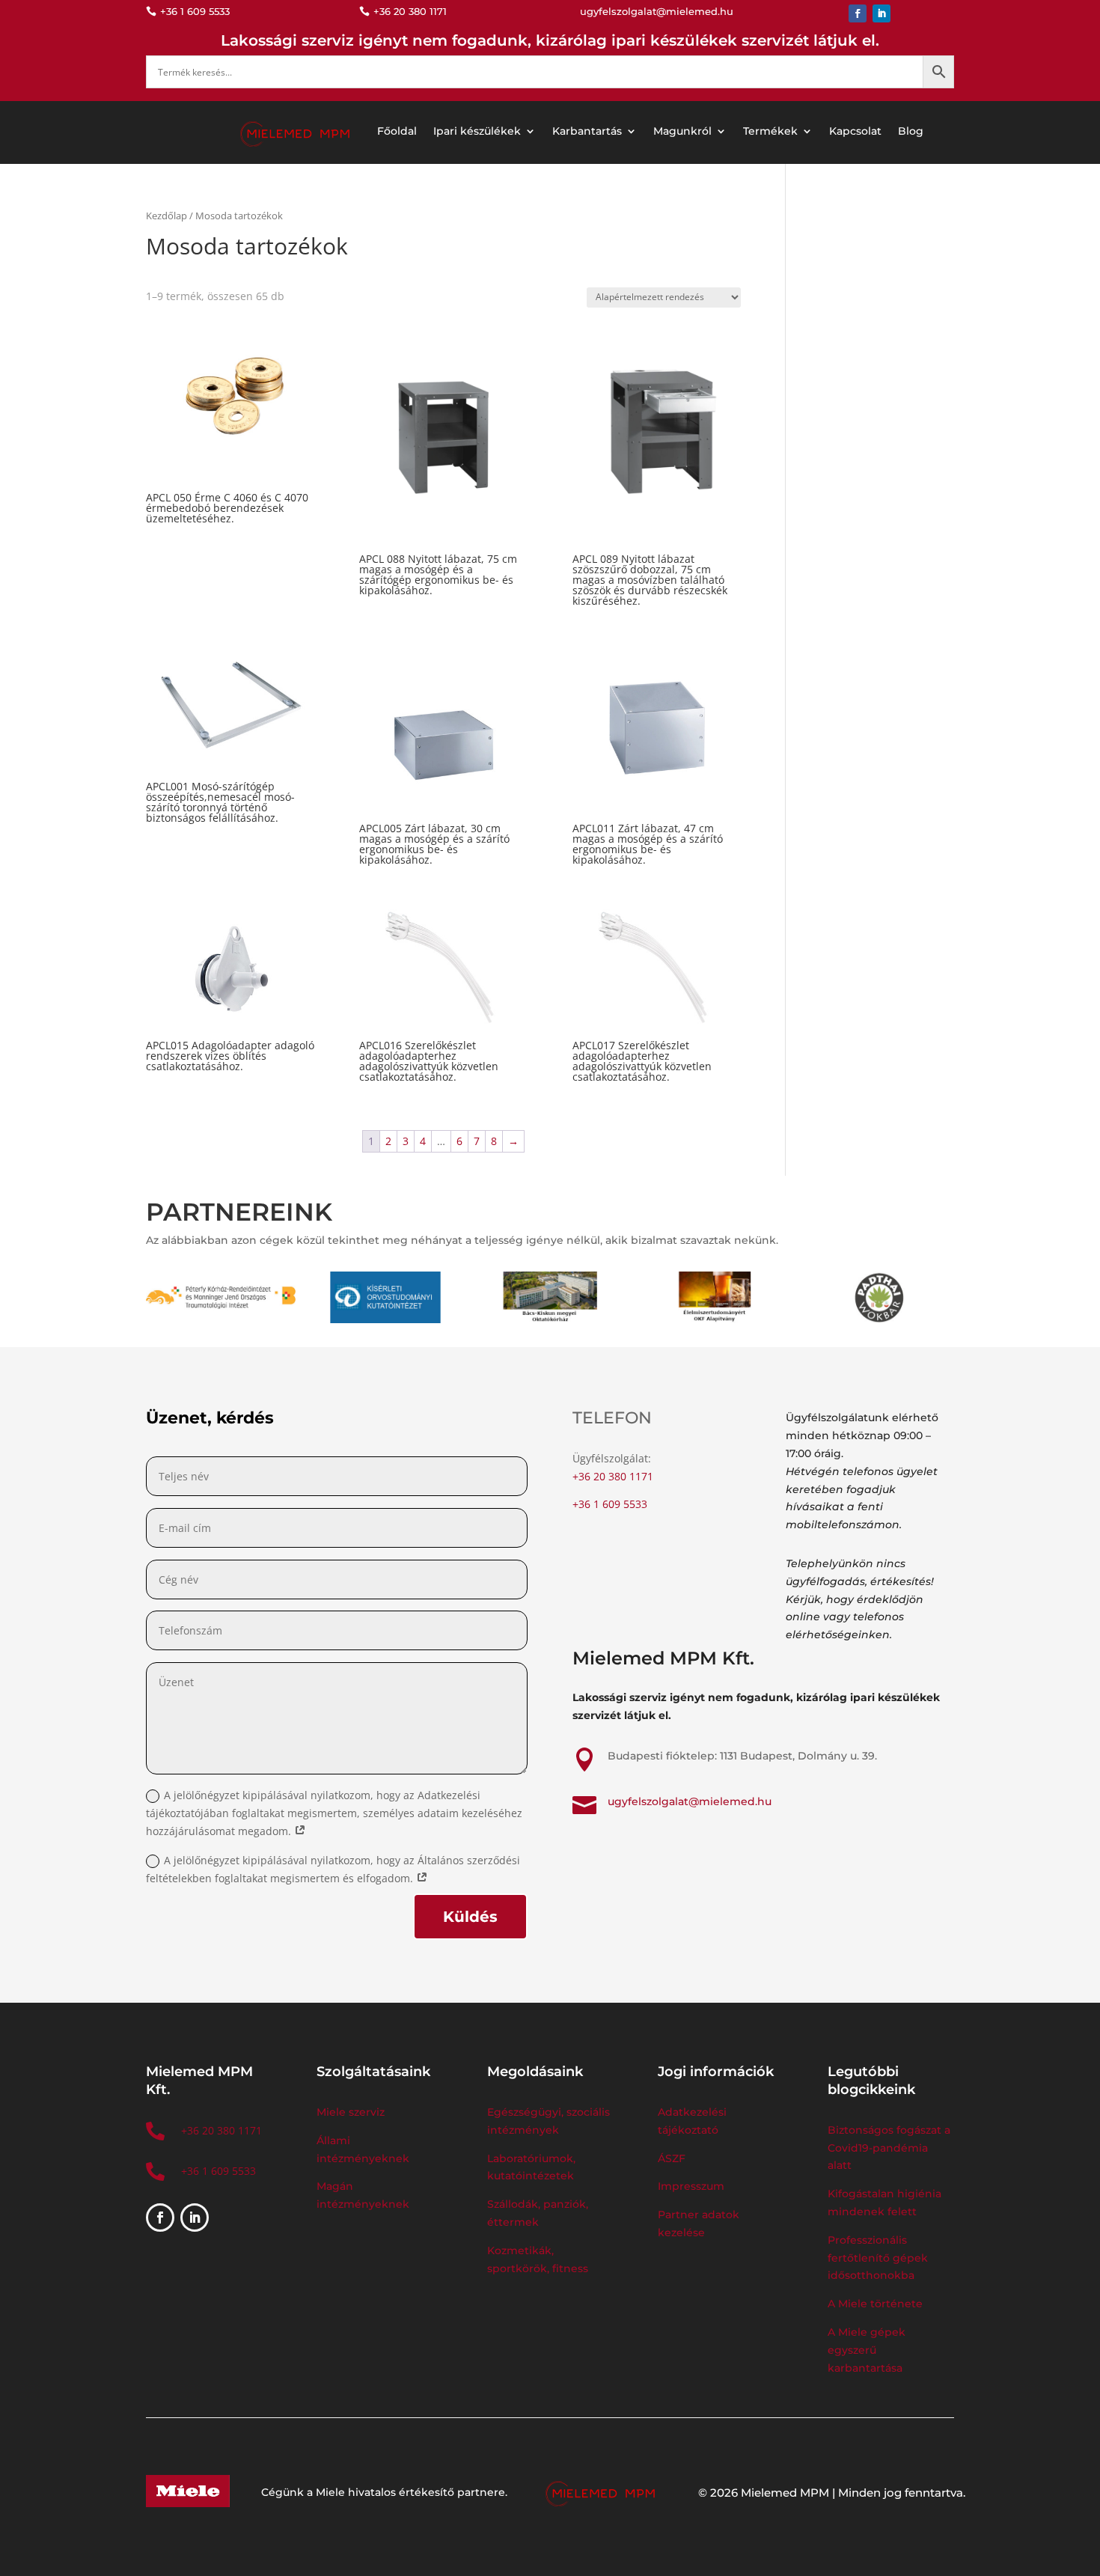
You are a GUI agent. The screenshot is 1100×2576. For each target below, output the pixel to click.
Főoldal (397, 131)
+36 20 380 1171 (613, 1476)
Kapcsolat (855, 131)
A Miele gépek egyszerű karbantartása (867, 2350)
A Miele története (875, 2304)
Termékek (770, 131)
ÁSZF (673, 2158)
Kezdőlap (166, 216)
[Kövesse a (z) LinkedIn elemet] (881, 13)
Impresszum (691, 2186)
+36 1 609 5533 (610, 1504)
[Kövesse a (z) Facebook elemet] (858, 13)
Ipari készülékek (477, 131)
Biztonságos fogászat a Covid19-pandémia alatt (889, 2148)
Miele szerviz (351, 2112)
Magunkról (682, 131)
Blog (911, 131)
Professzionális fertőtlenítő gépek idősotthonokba (878, 2258)
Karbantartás (587, 131)
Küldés (470, 1917)
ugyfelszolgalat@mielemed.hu (690, 1801)
